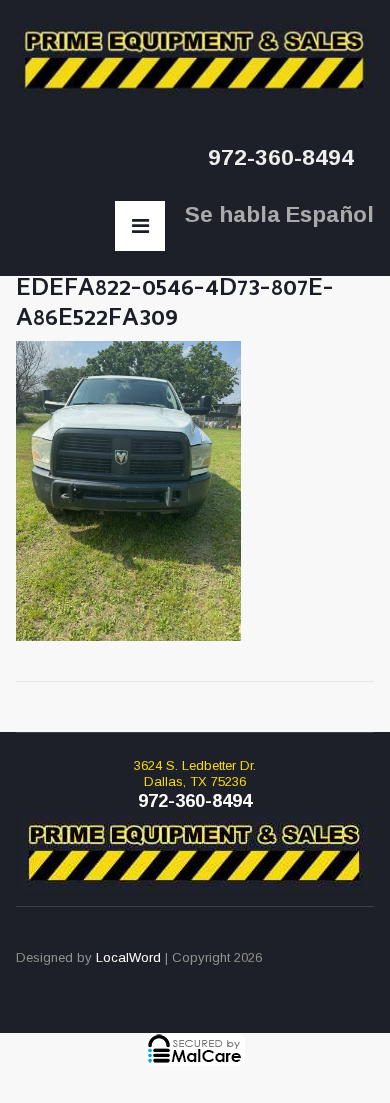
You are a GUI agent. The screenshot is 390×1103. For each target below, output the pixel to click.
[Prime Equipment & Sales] (195, 60)
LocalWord (128, 957)
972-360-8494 (281, 157)
